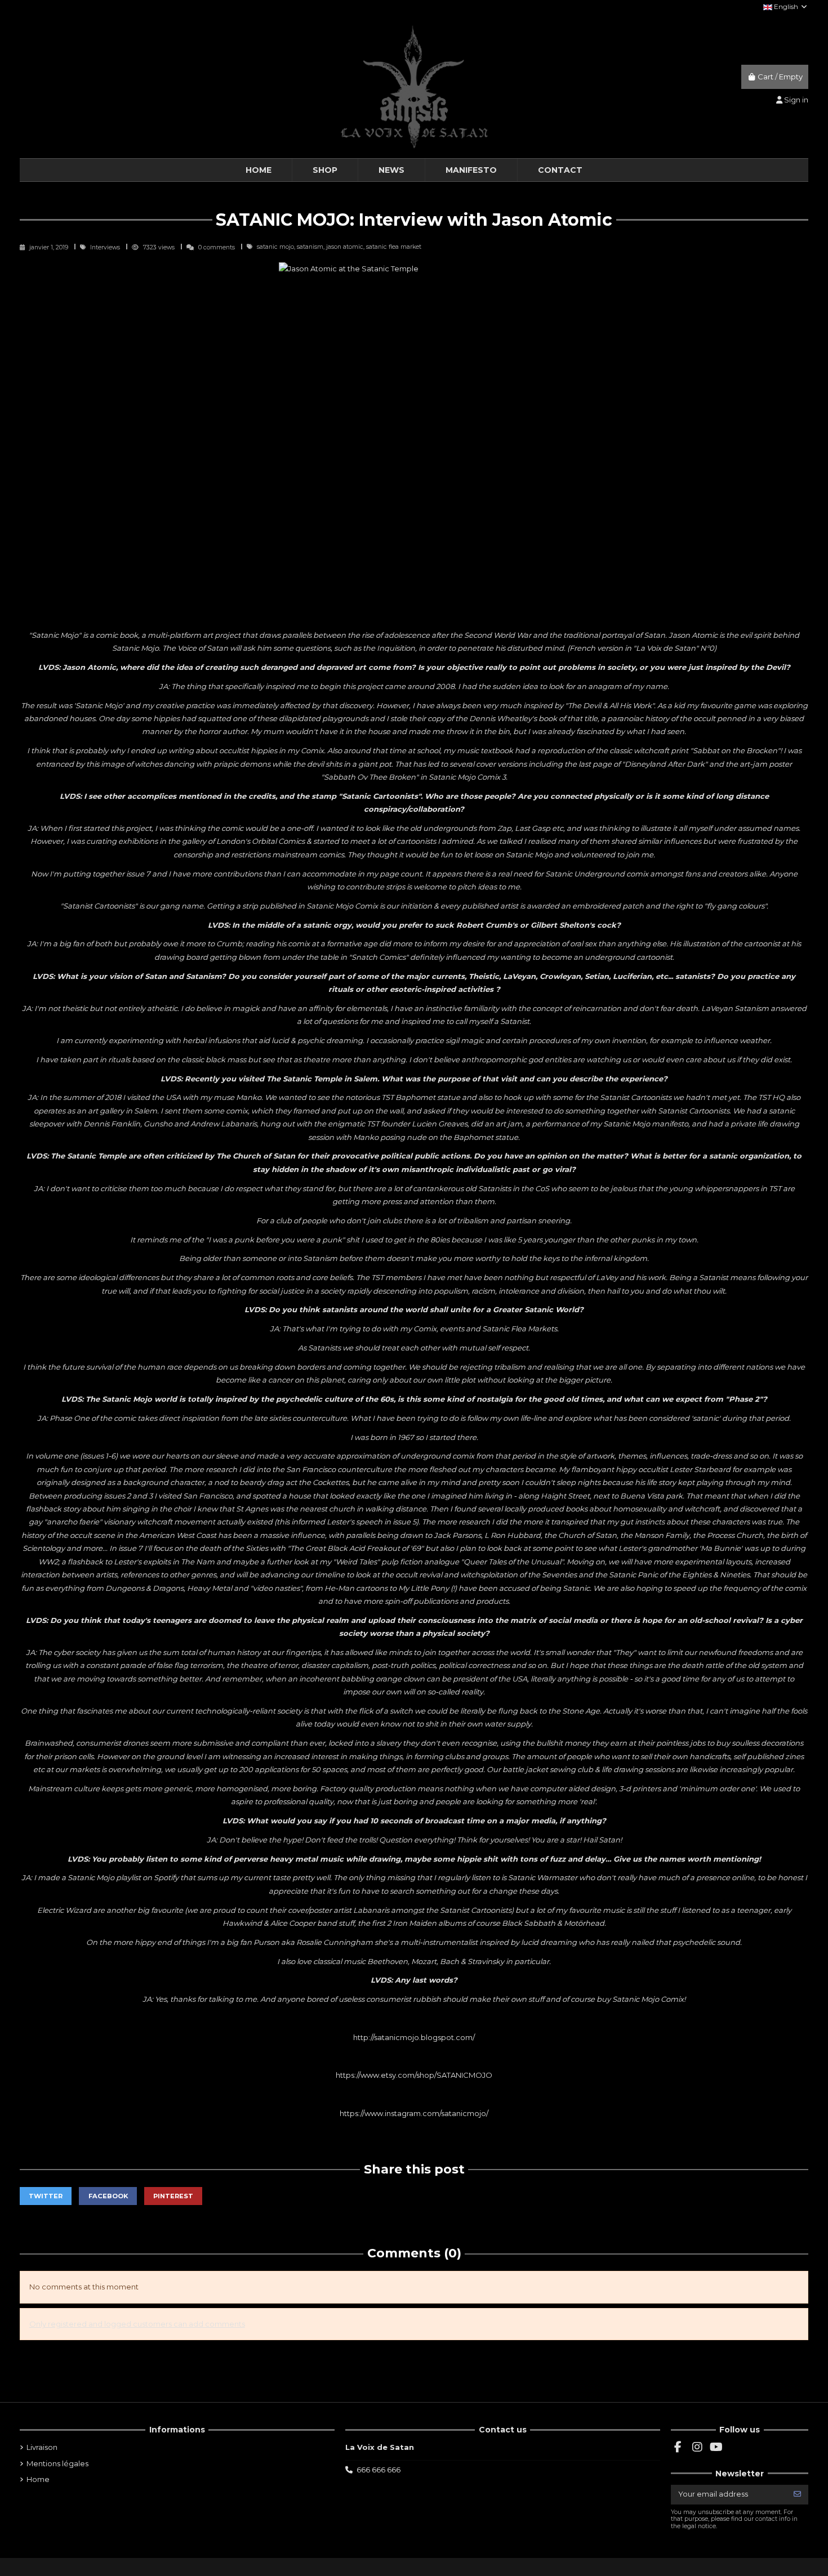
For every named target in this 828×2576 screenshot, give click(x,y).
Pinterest (173, 2196)
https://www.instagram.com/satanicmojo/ (414, 2113)
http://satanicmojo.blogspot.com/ (414, 2037)
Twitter (46, 2196)
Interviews (106, 247)
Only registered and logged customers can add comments (137, 2324)
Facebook (108, 2196)
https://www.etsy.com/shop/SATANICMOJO (414, 2075)
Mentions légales (57, 2463)
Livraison (42, 2447)
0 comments (217, 247)
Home (38, 2479)
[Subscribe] (797, 2495)
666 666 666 (379, 2470)
